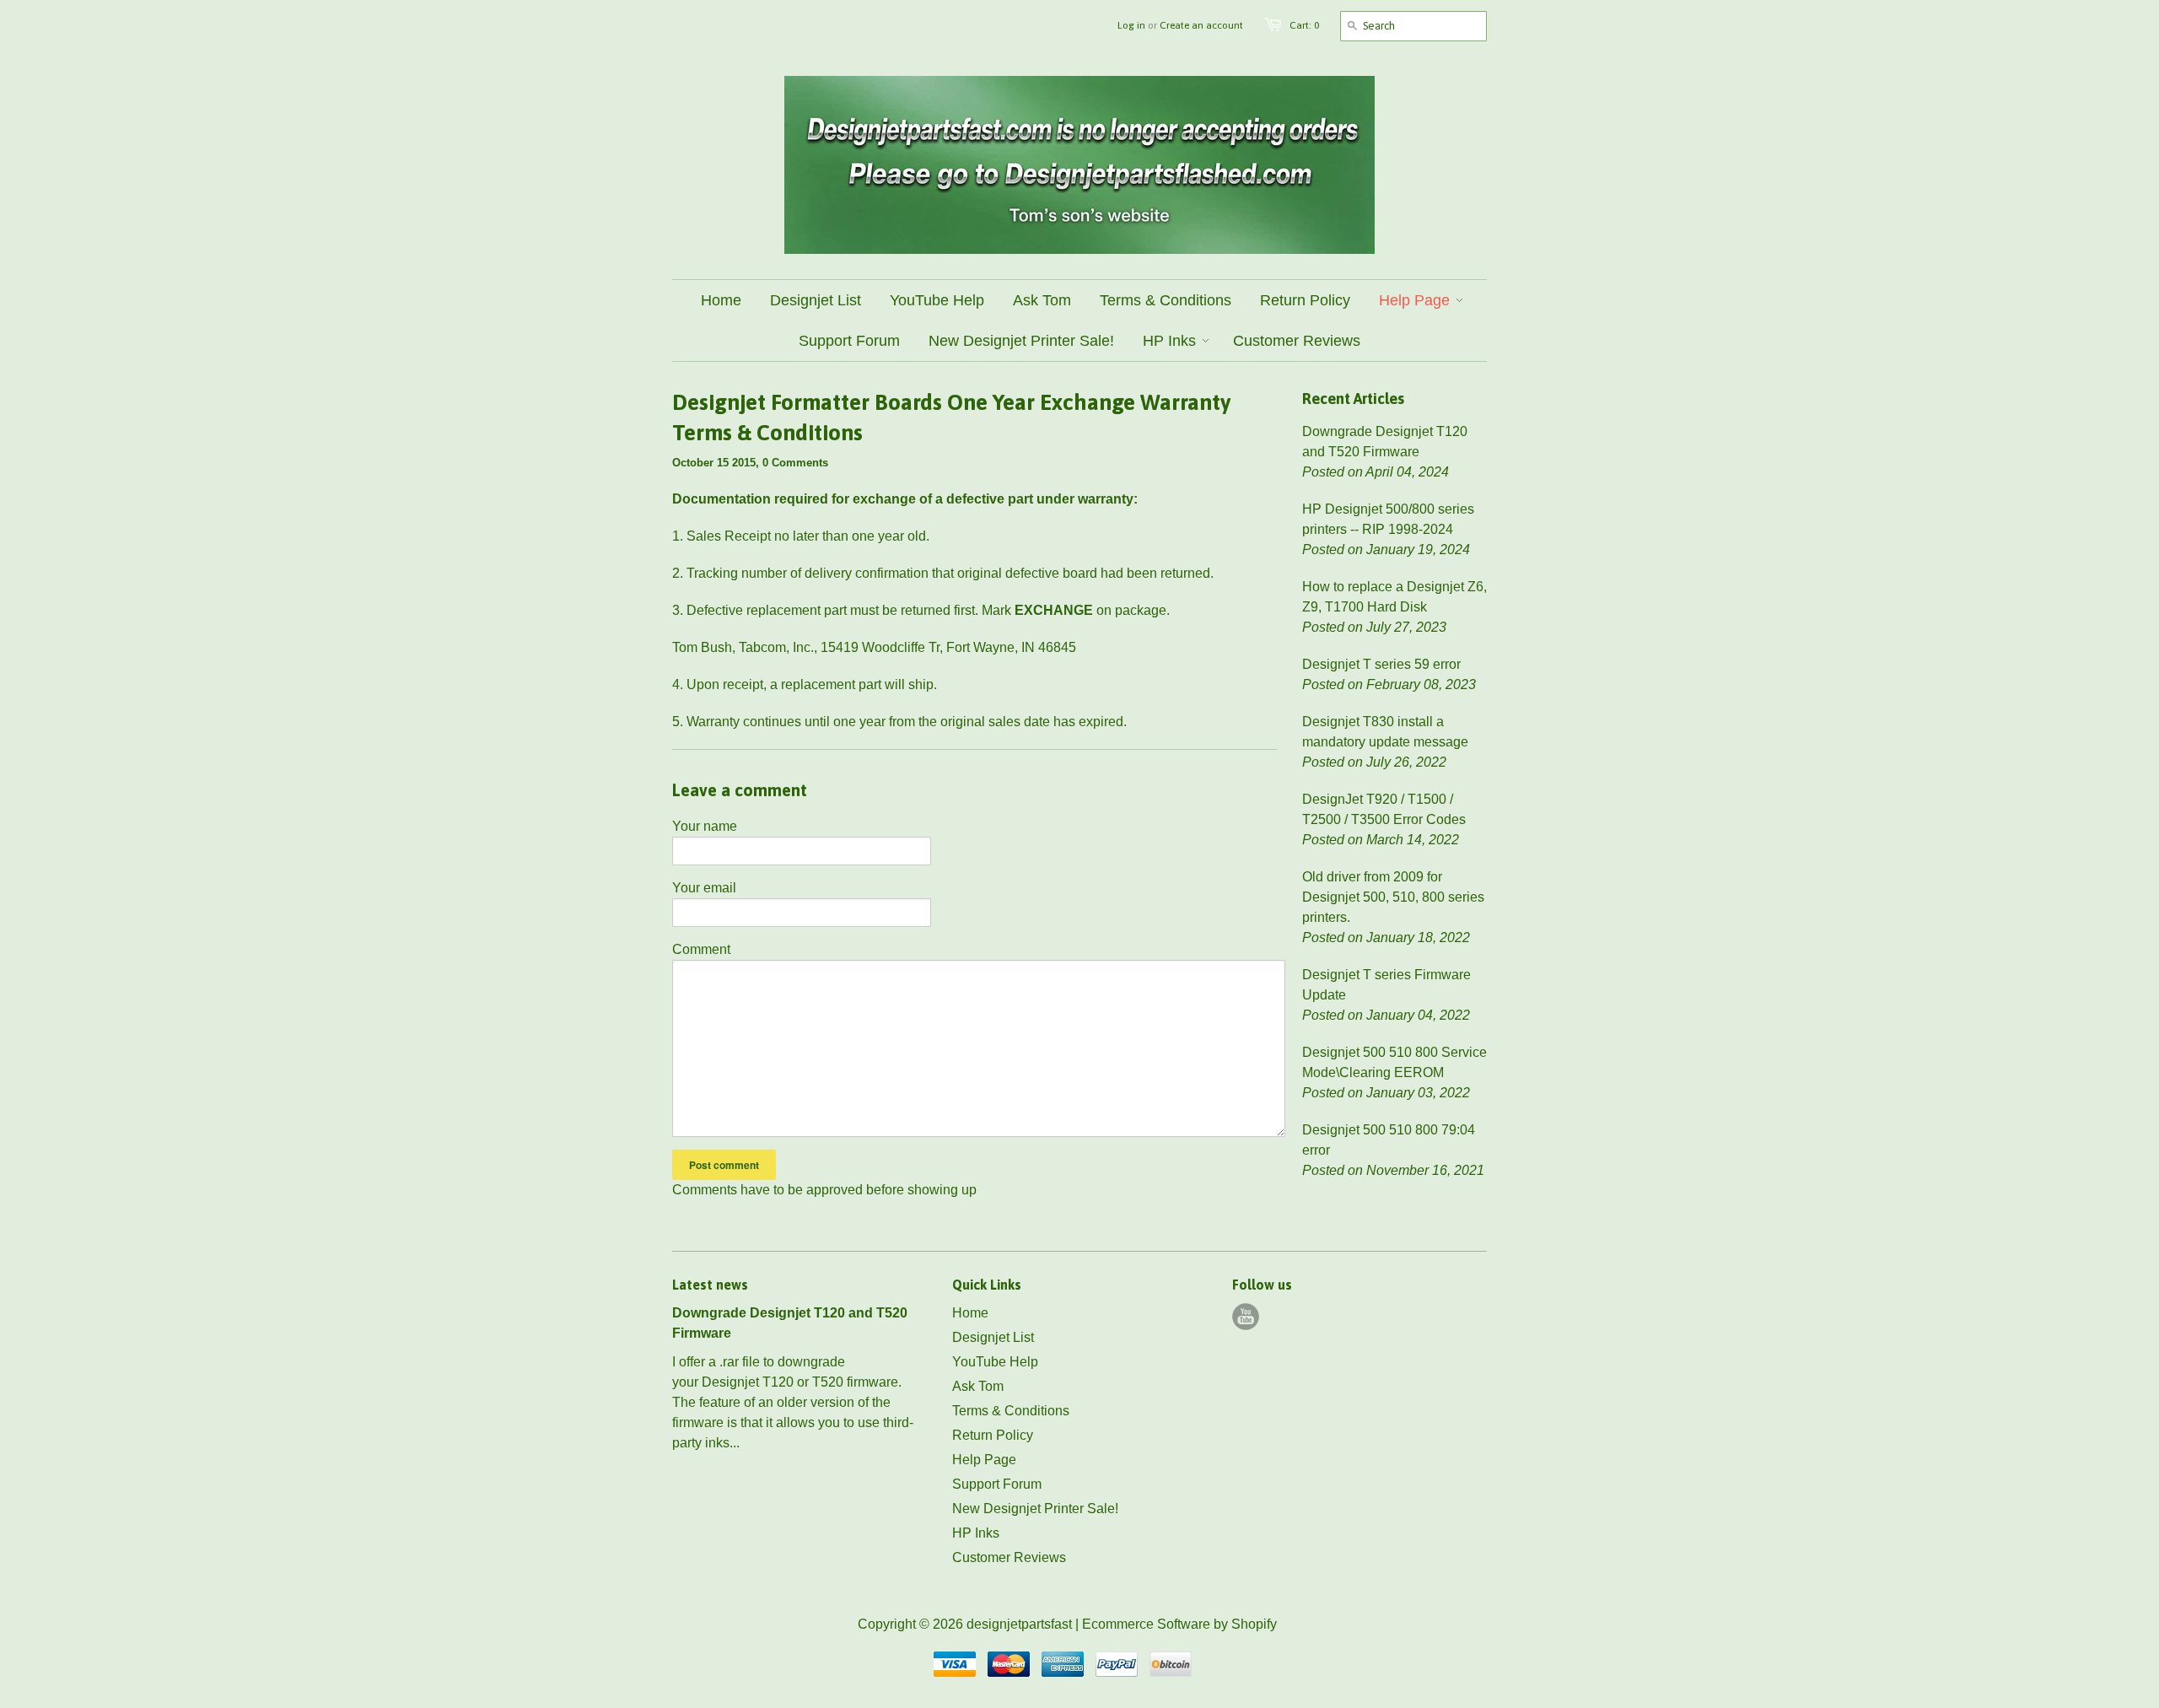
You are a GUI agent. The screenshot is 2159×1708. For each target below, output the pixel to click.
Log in (1131, 25)
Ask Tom (978, 1386)
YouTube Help (995, 1362)
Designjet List (993, 1337)
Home (970, 1313)
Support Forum (997, 1484)
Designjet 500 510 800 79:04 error (1389, 1140)
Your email (704, 888)
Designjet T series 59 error (1381, 664)
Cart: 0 (1304, 25)
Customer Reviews (1009, 1557)
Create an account (1201, 25)
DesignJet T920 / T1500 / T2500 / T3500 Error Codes (1384, 809)
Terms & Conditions (1011, 1411)
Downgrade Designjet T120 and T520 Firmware (1385, 442)
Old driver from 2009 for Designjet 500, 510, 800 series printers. (1393, 897)
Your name (705, 826)
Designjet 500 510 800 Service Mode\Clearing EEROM (1394, 1062)
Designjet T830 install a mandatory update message (1385, 732)
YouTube (1246, 1317)
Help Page (984, 1460)
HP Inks (976, 1533)
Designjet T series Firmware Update (1386, 985)
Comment (701, 949)
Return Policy (993, 1435)
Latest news (710, 1285)
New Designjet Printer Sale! (1035, 1509)
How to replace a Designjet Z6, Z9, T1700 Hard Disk (1394, 597)
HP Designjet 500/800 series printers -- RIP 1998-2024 (1388, 519)
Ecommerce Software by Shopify (1179, 1624)
